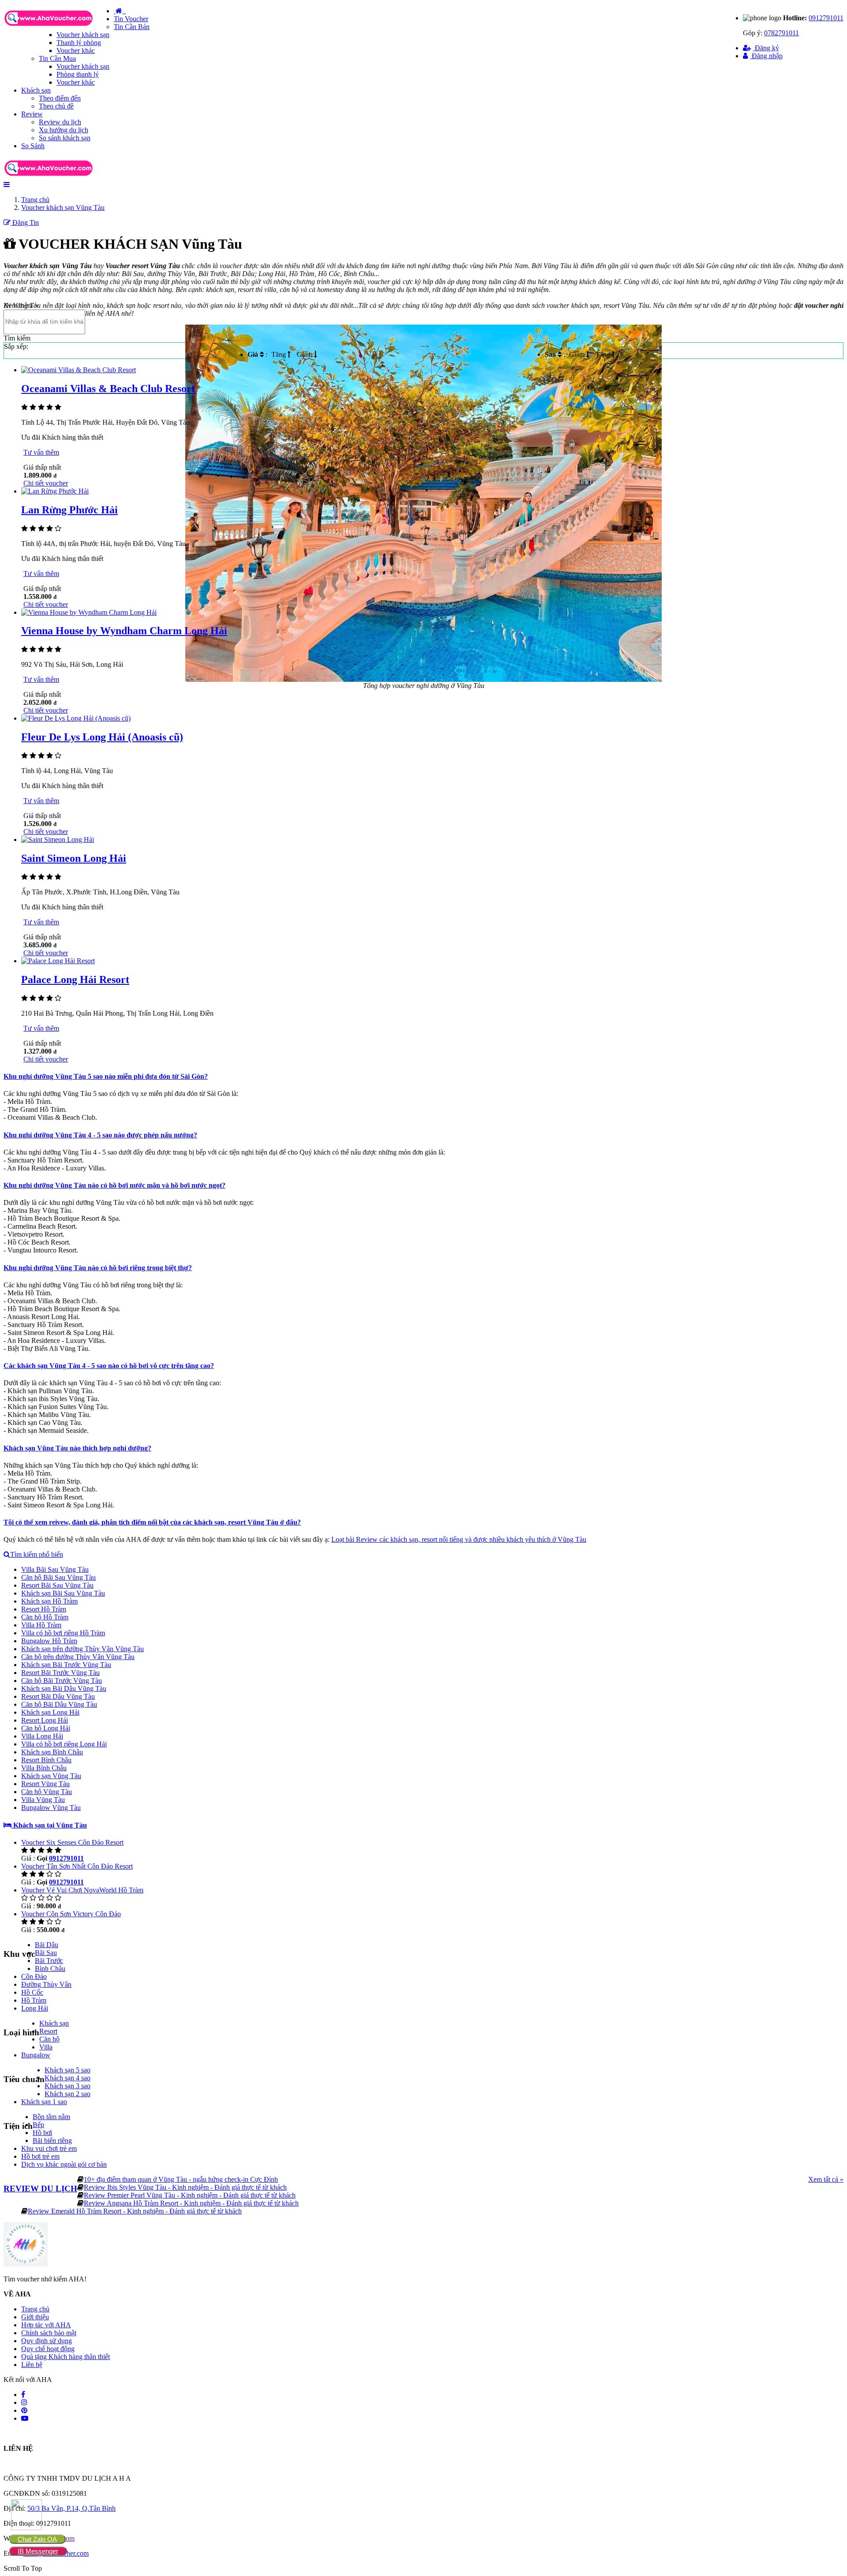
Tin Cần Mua (57, 58)
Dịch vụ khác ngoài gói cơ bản (64, 2164)
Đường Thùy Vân (46, 1984)
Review (32, 114)
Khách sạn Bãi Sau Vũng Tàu (63, 1593)
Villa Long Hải (42, 1736)
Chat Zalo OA (37, 2539)
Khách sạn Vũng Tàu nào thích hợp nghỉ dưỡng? (77, 1448)
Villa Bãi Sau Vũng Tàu (55, 1569)
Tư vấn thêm (41, 452)
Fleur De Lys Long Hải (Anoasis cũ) (102, 737)
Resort (48, 2031)
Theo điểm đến (60, 98)
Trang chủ (35, 2309)
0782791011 (781, 33)
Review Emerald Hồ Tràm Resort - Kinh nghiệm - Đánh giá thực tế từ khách (135, 2211)
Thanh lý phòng (79, 43)
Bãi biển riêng (52, 2140)
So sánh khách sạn (65, 138)
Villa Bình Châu (44, 1768)
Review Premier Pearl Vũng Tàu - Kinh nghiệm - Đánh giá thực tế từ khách (190, 2195)
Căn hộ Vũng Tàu (47, 1792)
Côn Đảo (34, 1976)
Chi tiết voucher (46, 483)
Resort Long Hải (45, 1720)
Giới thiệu (35, 2317)
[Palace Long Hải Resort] (58, 961)
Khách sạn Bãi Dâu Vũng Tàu (64, 1688)
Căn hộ (49, 2039)
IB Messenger (38, 2551)
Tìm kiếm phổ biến (37, 1554)
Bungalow (36, 2055)
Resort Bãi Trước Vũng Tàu (60, 1673)
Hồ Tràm (34, 2000)
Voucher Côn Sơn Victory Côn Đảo (71, 1914)
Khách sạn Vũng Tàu (51, 1776)
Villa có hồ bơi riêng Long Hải (64, 1744)
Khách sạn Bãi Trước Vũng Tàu (66, 1665)
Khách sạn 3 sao (67, 2086)
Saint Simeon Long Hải (74, 858)
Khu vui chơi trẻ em (49, 2148)
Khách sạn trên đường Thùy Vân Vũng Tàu (82, 1649)
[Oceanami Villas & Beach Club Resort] (79, 370)
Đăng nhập (766, 56)
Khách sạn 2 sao (67, 2094)
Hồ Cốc (32, 1992)
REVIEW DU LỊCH (40, 2189)
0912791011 (826, 18)
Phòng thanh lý (78, 74)
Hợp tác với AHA (46, 2325)
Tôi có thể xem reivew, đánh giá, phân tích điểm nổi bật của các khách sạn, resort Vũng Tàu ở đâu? (152, 1522)
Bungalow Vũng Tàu (51, 1808)
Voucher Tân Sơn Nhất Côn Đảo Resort (77, 1866)
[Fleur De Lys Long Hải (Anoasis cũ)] (76, 718)
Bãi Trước (49, 1961)
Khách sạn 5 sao (67, 2070)
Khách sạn (36, 90)
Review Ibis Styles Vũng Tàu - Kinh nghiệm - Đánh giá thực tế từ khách (185, 2187)
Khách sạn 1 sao (44, 2102)
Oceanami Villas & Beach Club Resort (108, 389)
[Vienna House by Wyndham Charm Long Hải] (89, 612)
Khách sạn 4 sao (67, 2078)
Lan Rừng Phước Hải (69, 510)
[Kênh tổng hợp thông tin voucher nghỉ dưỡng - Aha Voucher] (59, 27)
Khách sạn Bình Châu (52, 1752)
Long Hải (35, 2008)
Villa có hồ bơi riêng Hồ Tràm (63, 1633)
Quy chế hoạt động (48, 2349)
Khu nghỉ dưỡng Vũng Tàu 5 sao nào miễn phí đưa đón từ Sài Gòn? (106, 1076)
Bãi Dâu (47, 1945)
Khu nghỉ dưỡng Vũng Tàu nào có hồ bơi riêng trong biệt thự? (98, 1268)
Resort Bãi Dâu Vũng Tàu (58, 1696)
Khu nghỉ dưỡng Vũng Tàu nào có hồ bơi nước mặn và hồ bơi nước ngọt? (114, 1185)
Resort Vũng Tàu (45, 1784)
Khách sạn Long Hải (50, 1712)
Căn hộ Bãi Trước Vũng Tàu (62, 1681)
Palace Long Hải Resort (75, 980)
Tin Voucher (131, 19)
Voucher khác (76, 50)
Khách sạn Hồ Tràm (49, 1601)
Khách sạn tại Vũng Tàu (49, 1825)
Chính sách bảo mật (49, 2333)
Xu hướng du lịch (64, 130)
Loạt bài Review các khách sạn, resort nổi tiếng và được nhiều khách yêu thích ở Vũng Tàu (459, 1539)
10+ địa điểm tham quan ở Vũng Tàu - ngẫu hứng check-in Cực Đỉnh (181, 2179)
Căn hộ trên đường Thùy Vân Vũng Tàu (78, 1657)
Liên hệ (32, 2365)
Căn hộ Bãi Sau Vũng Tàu (58, 1577)
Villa (46, 2047)
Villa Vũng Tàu (43, 1800)
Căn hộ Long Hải (46, 1728)
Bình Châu (50, 1968)
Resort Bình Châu (46, 1760)
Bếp (38, 2125)
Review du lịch (60, 122)
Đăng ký (766, 48)
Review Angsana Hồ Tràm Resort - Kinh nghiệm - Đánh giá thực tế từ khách (191, 2203)
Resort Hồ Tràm (44, 1609)
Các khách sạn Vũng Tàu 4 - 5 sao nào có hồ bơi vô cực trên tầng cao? (109, 1366)
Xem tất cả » (826, 2179)
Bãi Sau (46, 1953)
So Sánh (33, 146)
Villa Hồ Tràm (41, 1625)
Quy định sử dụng (47, 2341)
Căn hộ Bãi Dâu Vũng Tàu (59, 1704)
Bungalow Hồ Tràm (49, 1641)
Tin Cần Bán (132, 27)
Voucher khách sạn (83, 35)
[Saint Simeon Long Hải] (58, 839)
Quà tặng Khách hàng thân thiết (66, 2357)
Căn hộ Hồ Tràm (45, 1617)
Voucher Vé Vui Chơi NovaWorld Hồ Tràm (82, 1890)
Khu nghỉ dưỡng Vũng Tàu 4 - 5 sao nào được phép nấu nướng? (100, 1135)
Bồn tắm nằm (51, 2117)
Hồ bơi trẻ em (40, 2156)
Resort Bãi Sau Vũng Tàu (57, 1585)
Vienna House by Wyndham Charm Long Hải (124, 631)
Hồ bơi (42, 2133)
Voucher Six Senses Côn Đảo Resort (72, 1842)
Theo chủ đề (56, 106)
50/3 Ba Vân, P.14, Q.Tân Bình (71, 2508)
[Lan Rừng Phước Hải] (55, 491)
